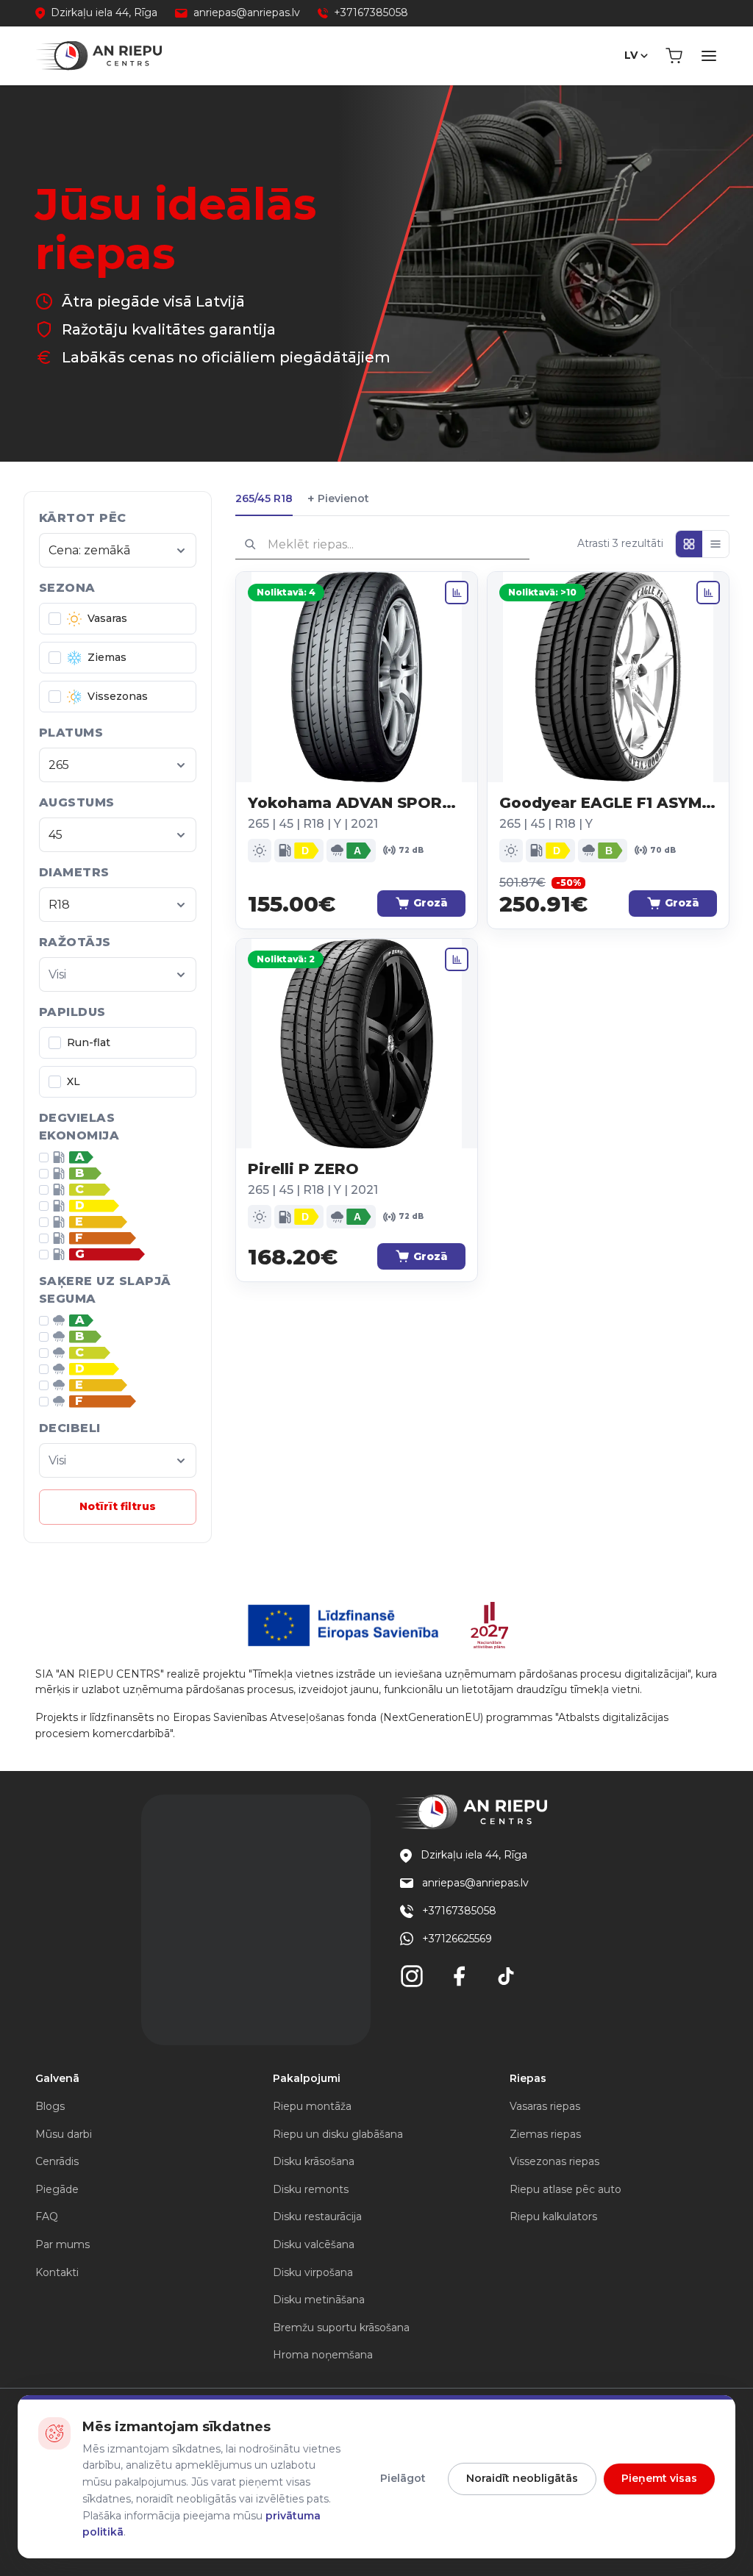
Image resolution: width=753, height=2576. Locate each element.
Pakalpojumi (307, 2078)
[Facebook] (459, 1976)
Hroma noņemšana (323, 2355)
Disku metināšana (319, 2300)
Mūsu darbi (64, 2134)
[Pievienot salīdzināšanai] (457, 593)
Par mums (63, 2244)
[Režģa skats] (689, 544)
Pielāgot (403, 2478)
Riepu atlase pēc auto (565, 2189)
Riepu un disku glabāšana (338, 2134)
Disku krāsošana (314, 2161)
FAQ (47, 2217)
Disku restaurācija (317, 2217)
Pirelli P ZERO (303, 1169)
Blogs (50, 2106)
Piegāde (57, 2189)
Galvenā (57, 2078)
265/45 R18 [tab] (264, 498)
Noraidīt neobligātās (522, 2478)
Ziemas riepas (545, 2134)
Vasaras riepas (545, 2106)
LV (631, 55)
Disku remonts (311, 2189)
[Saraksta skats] (715, 544)
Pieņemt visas (659, 2478)
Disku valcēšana (314, 2244)
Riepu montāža (312, 2106)
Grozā (431, 903)
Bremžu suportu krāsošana (341, 2328)
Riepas (528, 2078)
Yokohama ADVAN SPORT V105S (357, 803)
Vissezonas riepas (554, 2161)
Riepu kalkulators (553, 2217)
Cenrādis (57, 2161)
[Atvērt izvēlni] (709, 56)
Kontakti (57, 2272)
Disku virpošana (313, 2272)
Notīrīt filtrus (118, 1506)
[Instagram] (412, 1976)
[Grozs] (674, 56)
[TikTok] (506, 1976)
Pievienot (338, 499)
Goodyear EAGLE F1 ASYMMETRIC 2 (608, 803)
